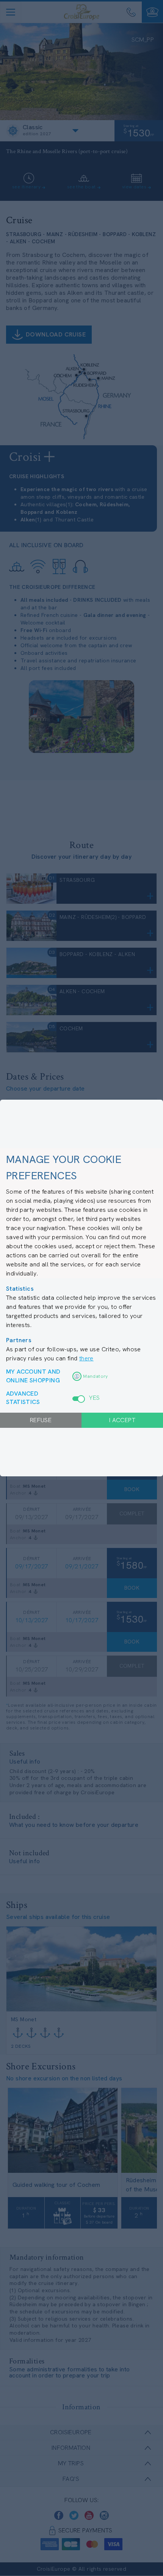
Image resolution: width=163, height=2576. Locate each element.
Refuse (41, 1420)
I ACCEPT (122, 1420)
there (86, 1358)
